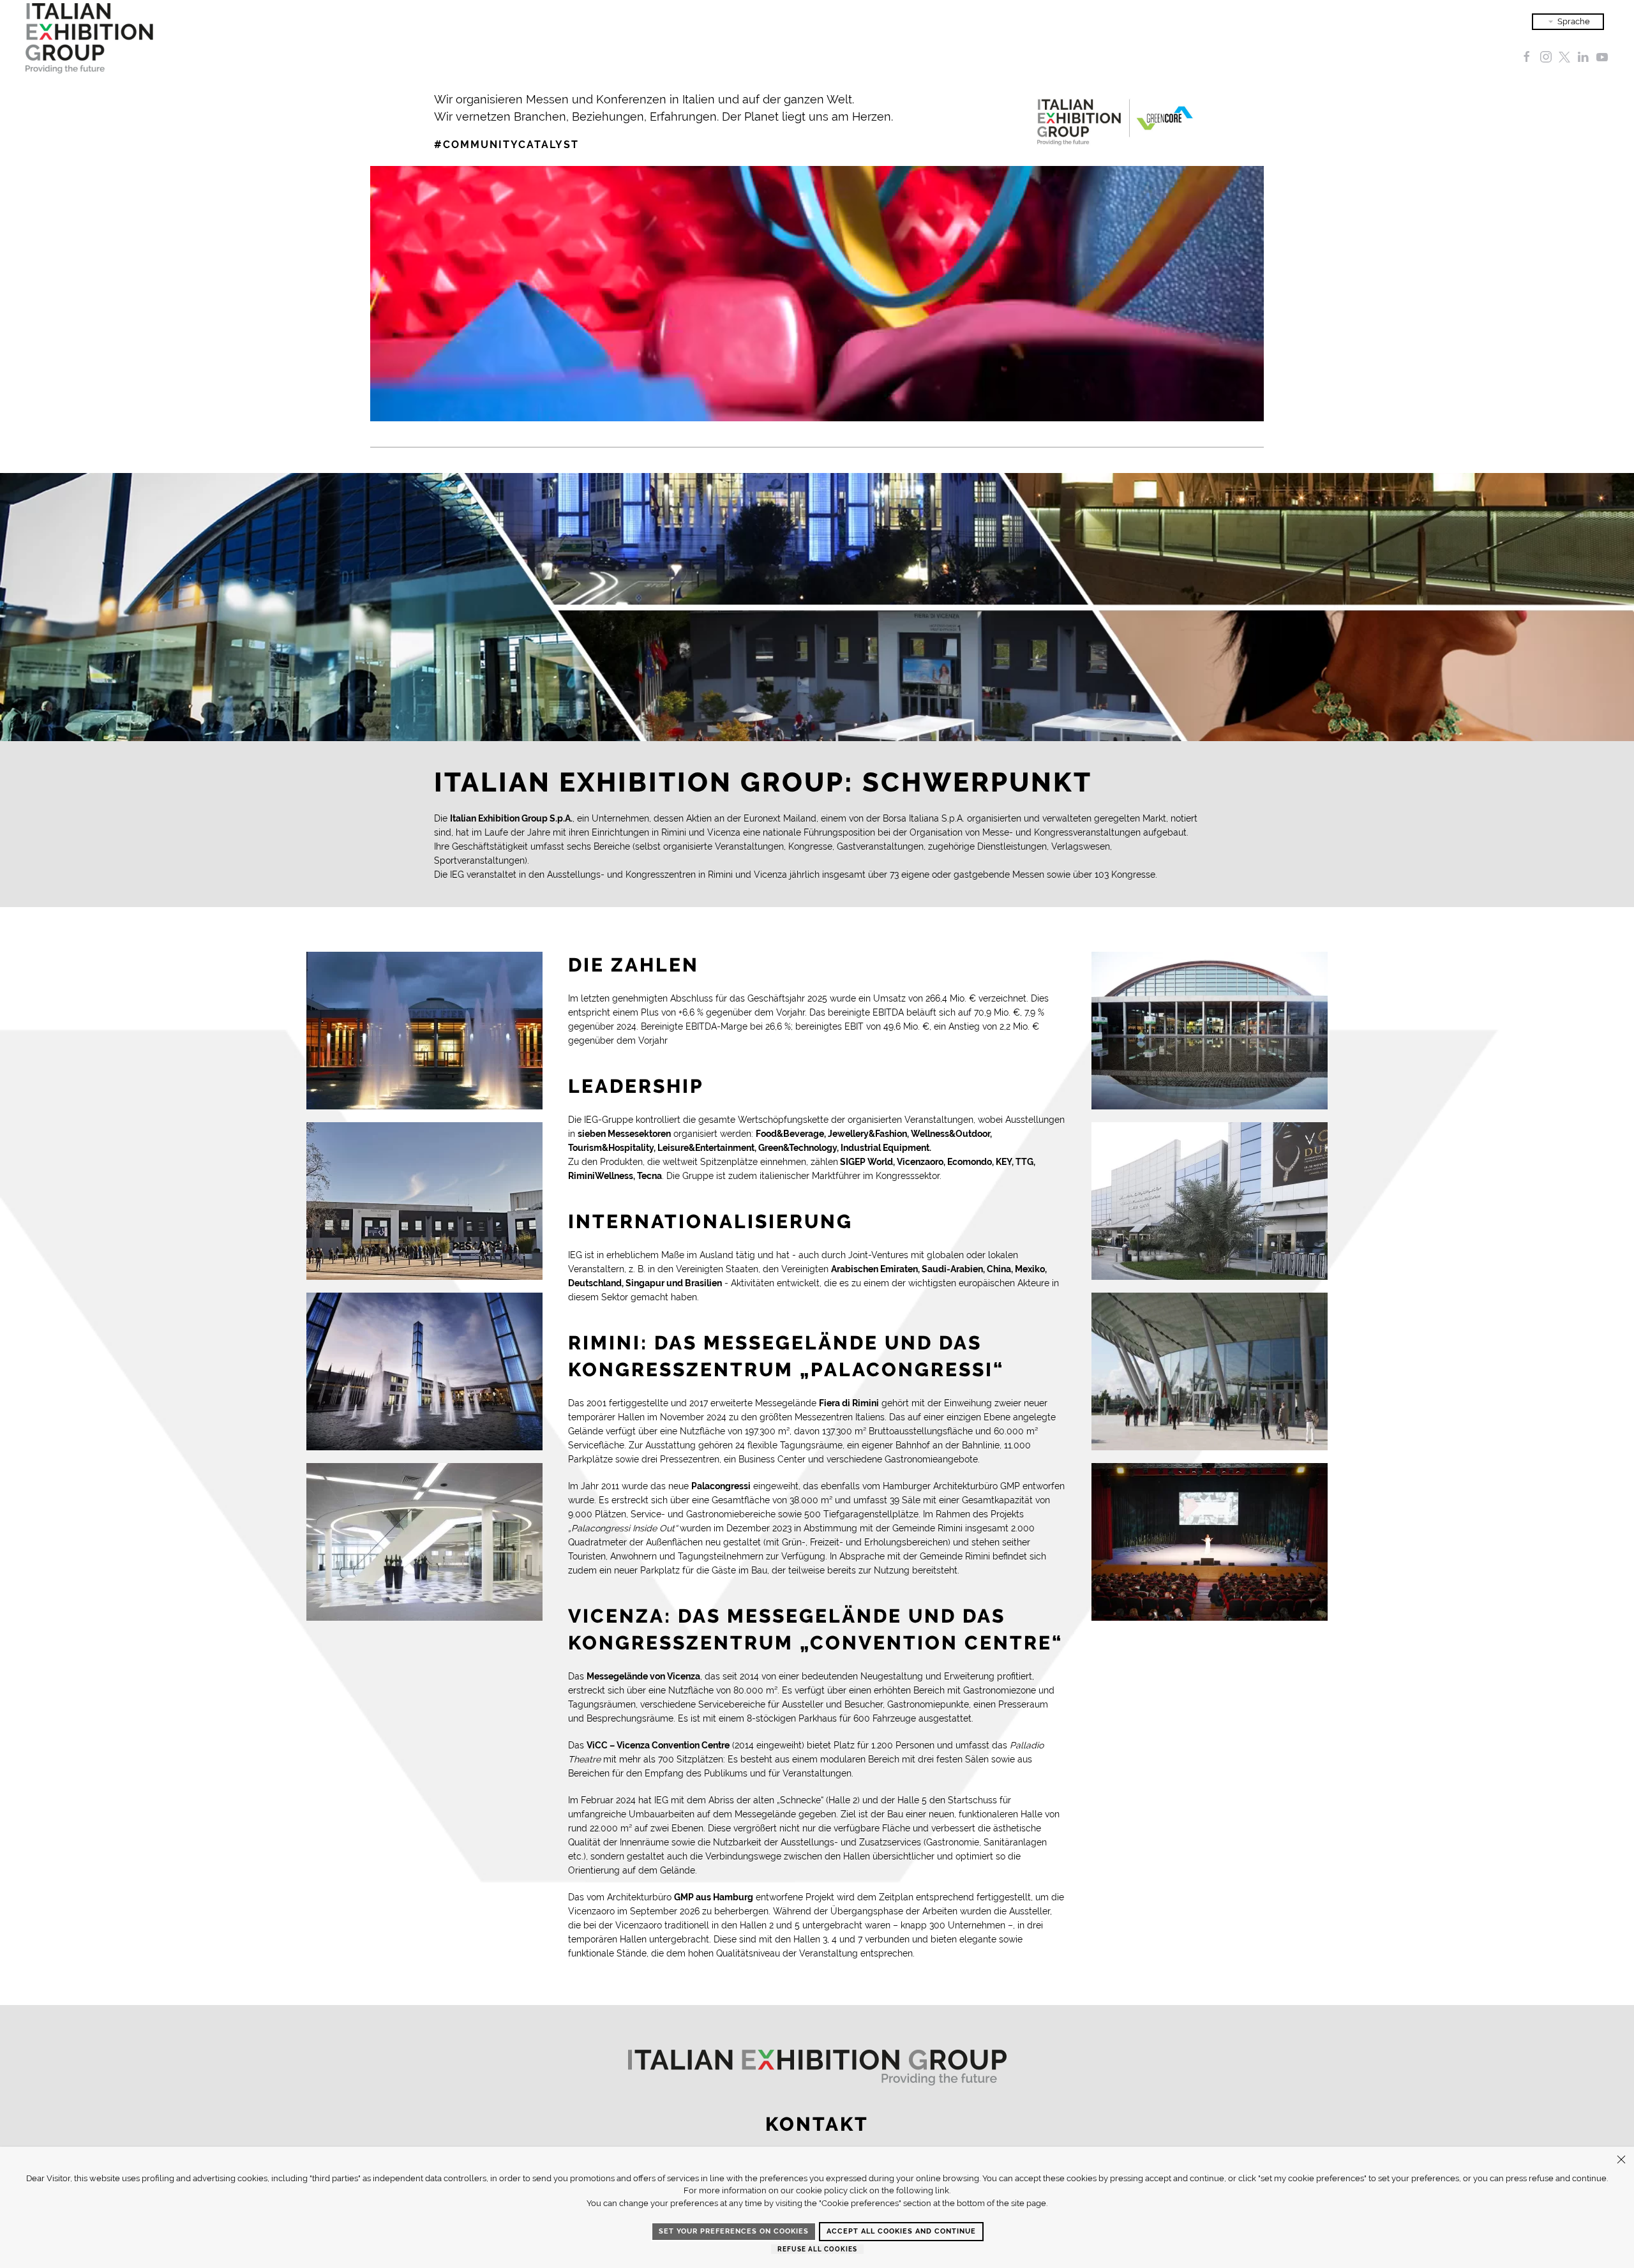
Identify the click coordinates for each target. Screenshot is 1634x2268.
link (942, 2190)
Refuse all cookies (817, 2249)
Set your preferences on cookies (734, 2231)
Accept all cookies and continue (901, 2231)
